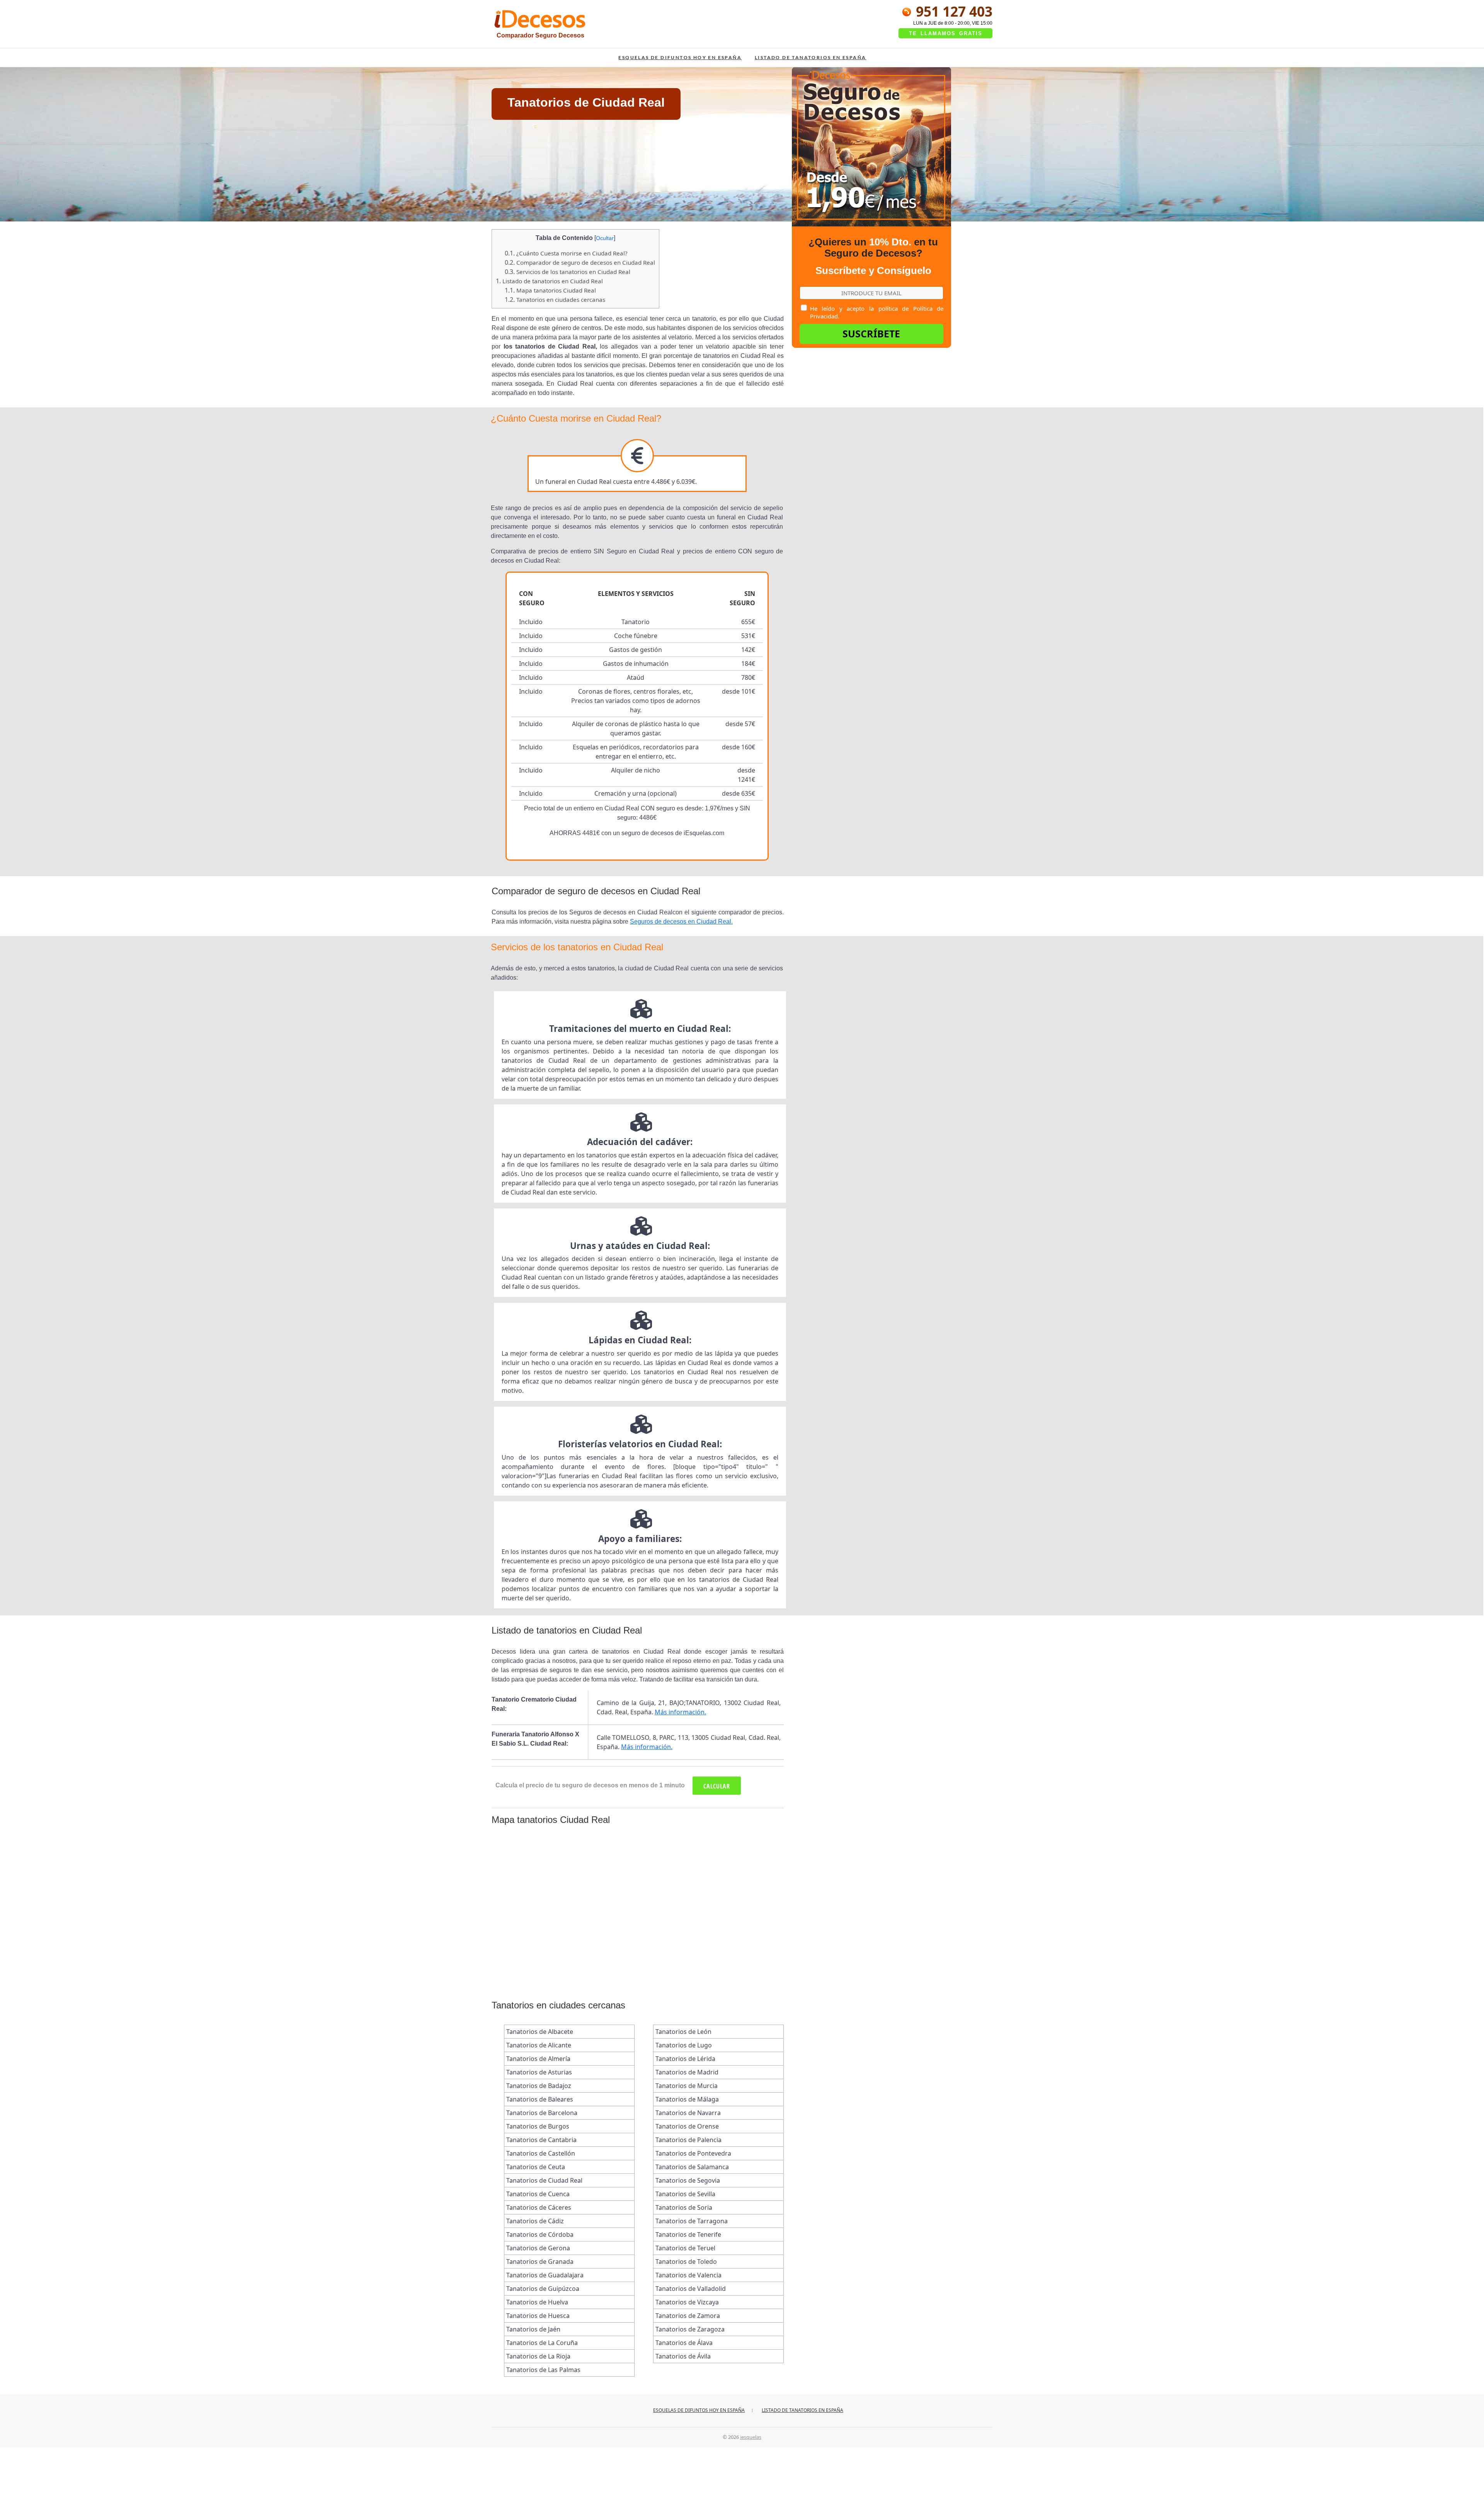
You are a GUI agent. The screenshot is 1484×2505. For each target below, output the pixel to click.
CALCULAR (717, 1786)
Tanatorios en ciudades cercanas (555, 300)
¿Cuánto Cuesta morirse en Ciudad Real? (566, 253)
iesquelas (751, 2437)
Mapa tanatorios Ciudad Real (550, 290)
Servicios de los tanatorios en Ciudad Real (568, 272)
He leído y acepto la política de (877, 312)
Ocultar (605, 238)
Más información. (680, 1712)
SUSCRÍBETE (871, 334)
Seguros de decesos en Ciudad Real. (681, 922)
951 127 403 (952, 11)
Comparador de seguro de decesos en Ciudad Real (580, 262)
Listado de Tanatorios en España (810, 57)
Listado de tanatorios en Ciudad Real (549, 281)
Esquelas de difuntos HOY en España (680, 57)
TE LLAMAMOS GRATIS (946, 33)
